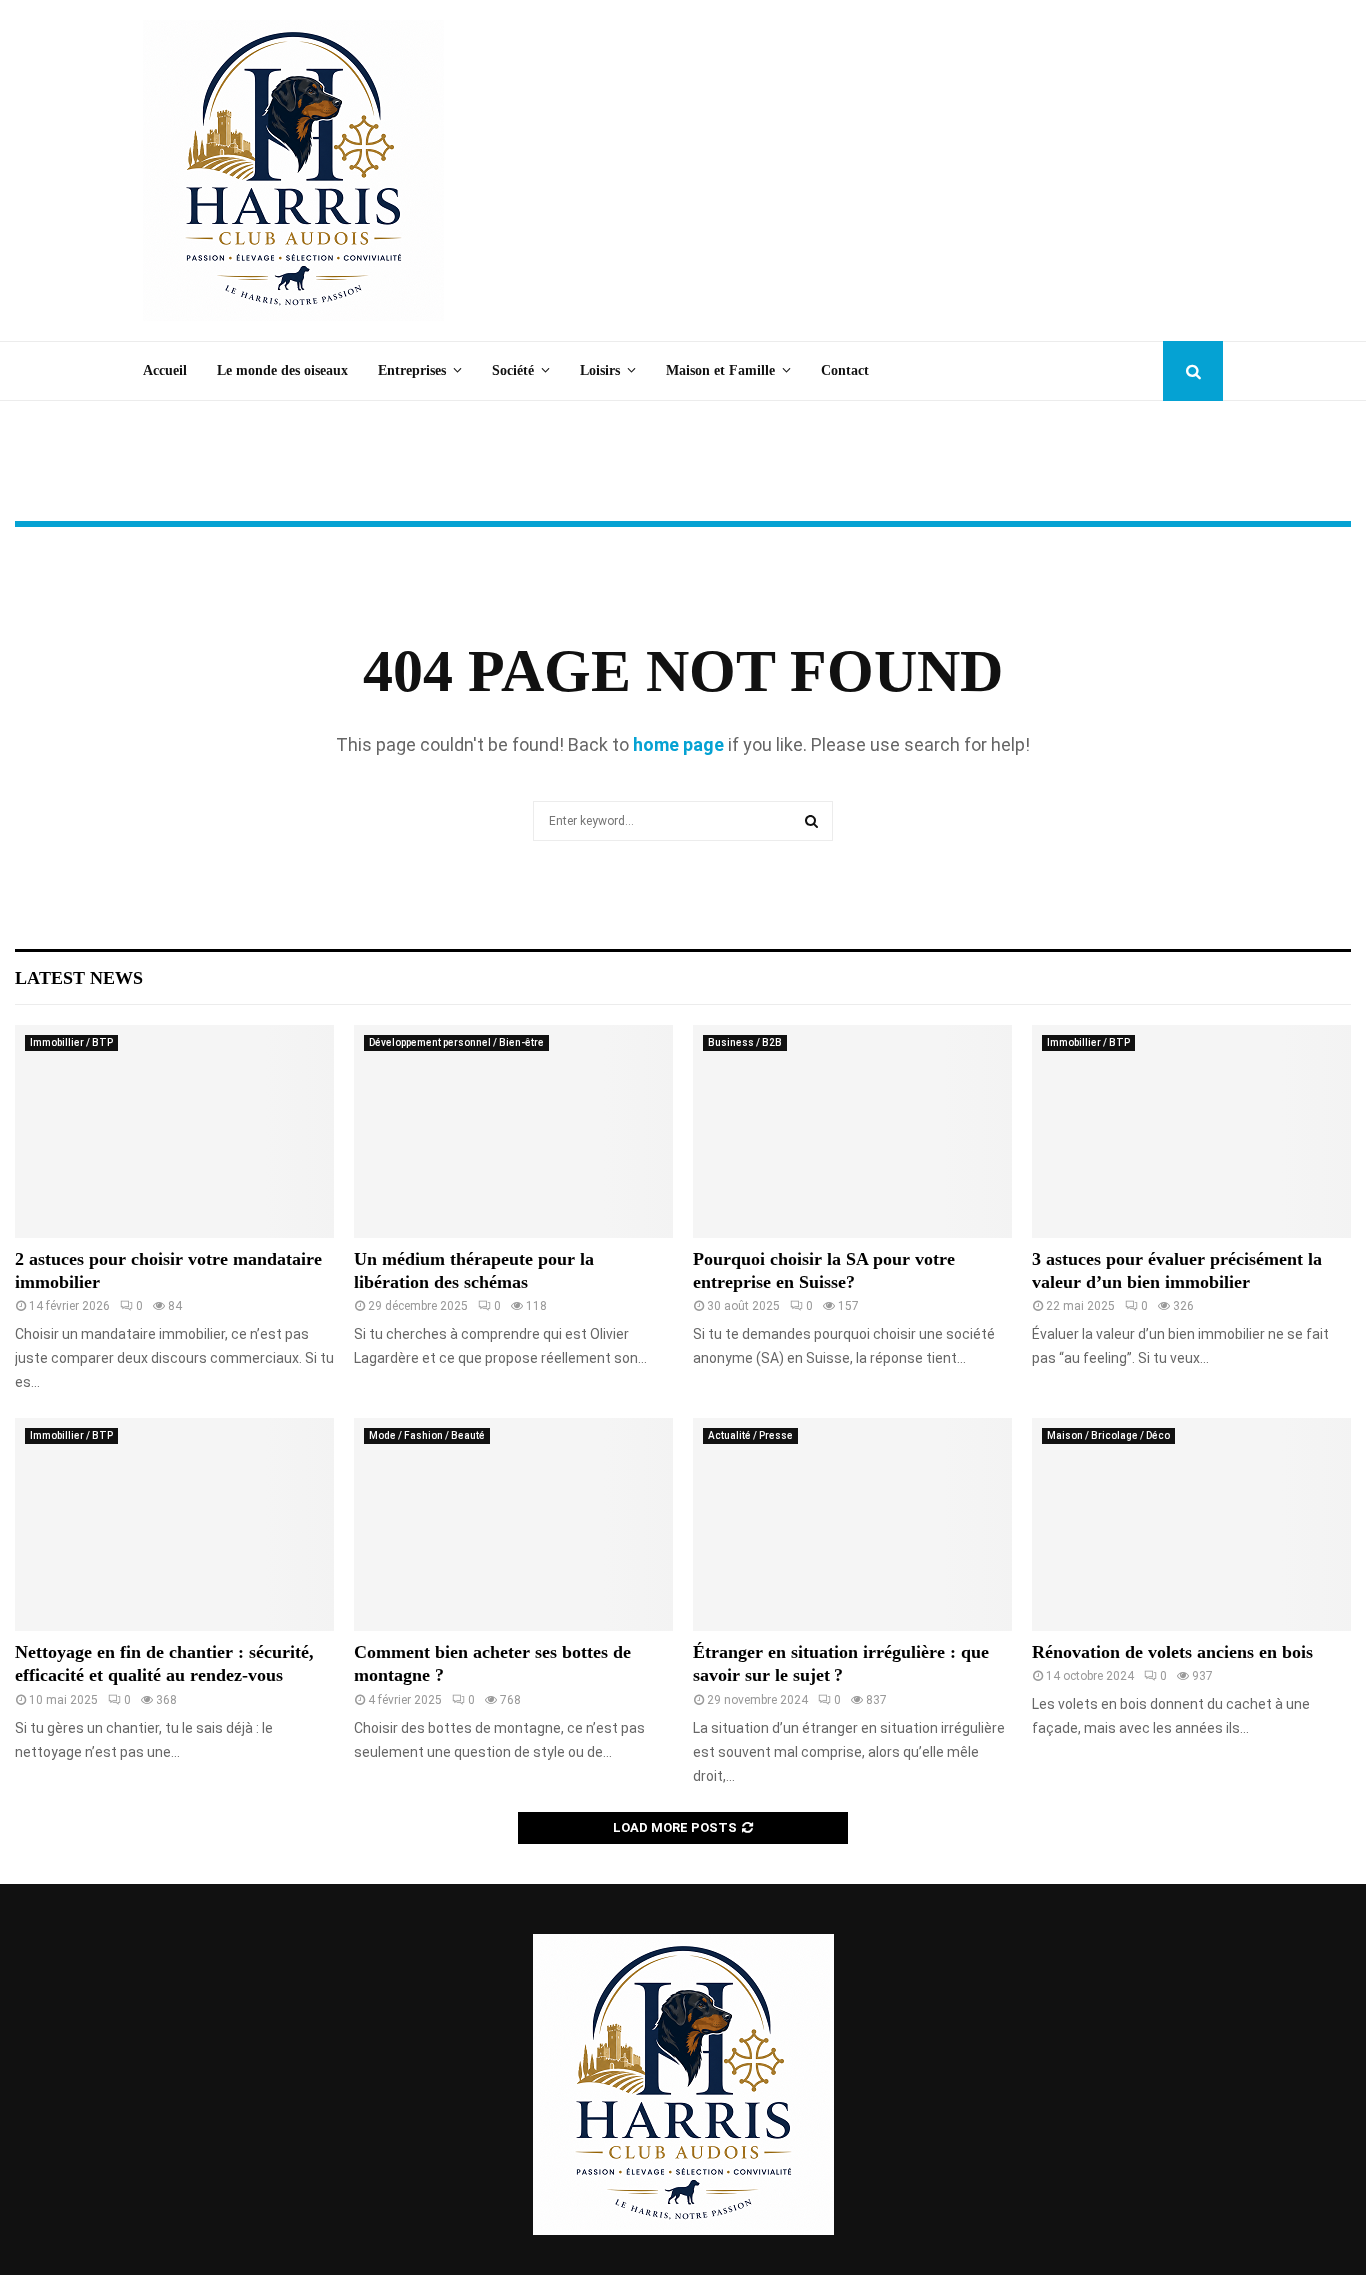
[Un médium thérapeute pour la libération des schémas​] (513, 1131)
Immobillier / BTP (71, 1042)
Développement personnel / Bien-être (456, 1042)
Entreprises (412, 370)
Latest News (79, 978)
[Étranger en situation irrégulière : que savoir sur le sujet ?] (852, 1524)
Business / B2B (745, 1042)
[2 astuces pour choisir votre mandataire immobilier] (174, 1131)
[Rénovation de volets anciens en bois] (1191, 1524)
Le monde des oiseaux (282, 370)
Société (513, 370)
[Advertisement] (859, 171)
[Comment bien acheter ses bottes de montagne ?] (513, 1524)
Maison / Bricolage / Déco (1108, 1435)
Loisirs (600, 370)
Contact (845, 370)
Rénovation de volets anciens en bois (1172, 1652)
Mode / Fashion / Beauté (427, 1435)
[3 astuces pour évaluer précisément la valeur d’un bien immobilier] (1191, 1131)
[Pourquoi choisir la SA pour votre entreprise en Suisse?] (852, 1131)
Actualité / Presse (750, 1435)
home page (678, 744)
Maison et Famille (720, 370)
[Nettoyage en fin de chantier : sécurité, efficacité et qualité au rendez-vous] (174, 1524)
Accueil (165, 370)
